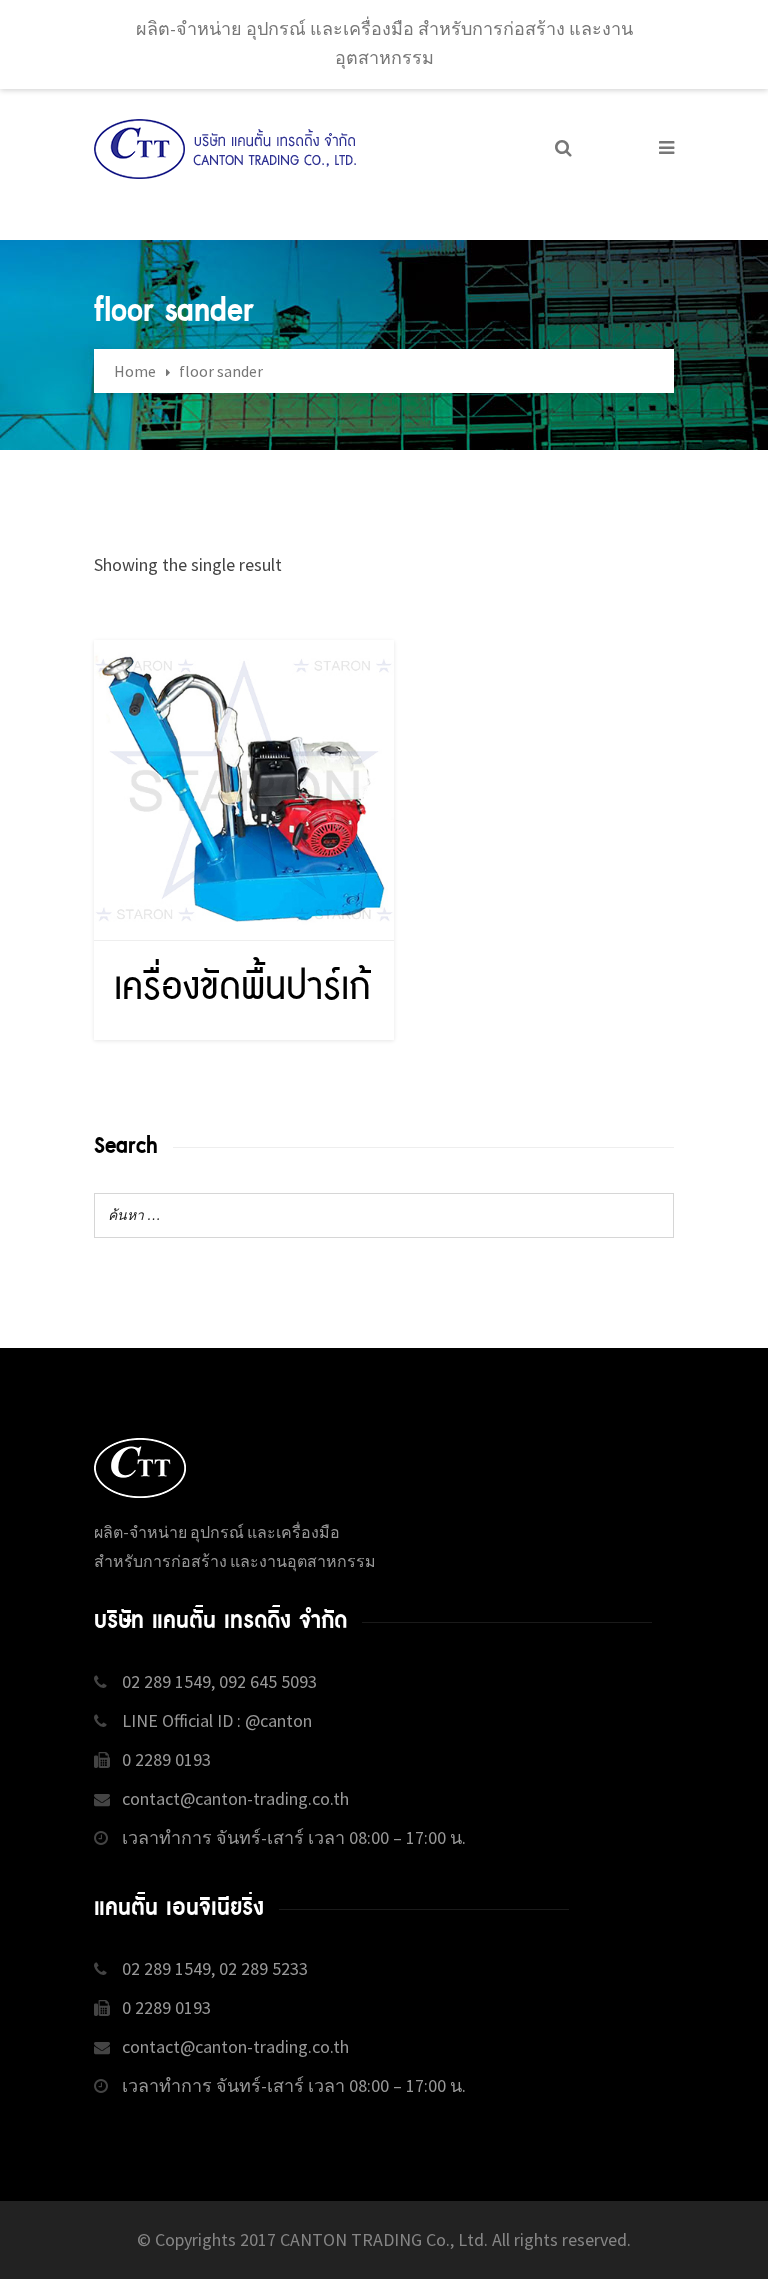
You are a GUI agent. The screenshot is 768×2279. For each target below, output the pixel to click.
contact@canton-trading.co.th (235, 1798)
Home (135, 371)
